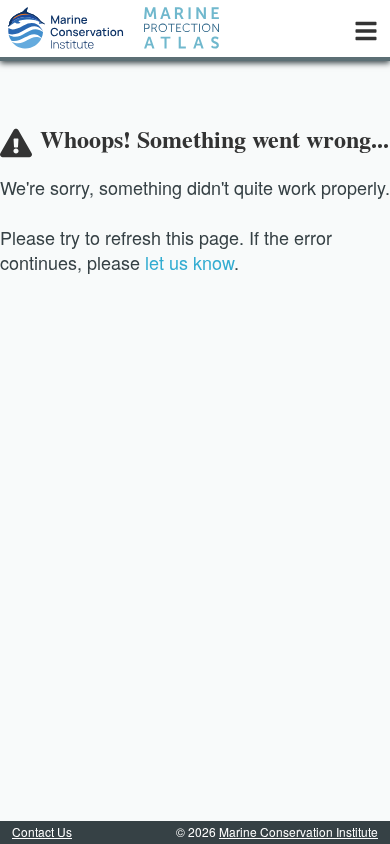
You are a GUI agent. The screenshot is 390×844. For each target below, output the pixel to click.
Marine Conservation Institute (298, 831)
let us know (189, 262)
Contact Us (42, 831)
